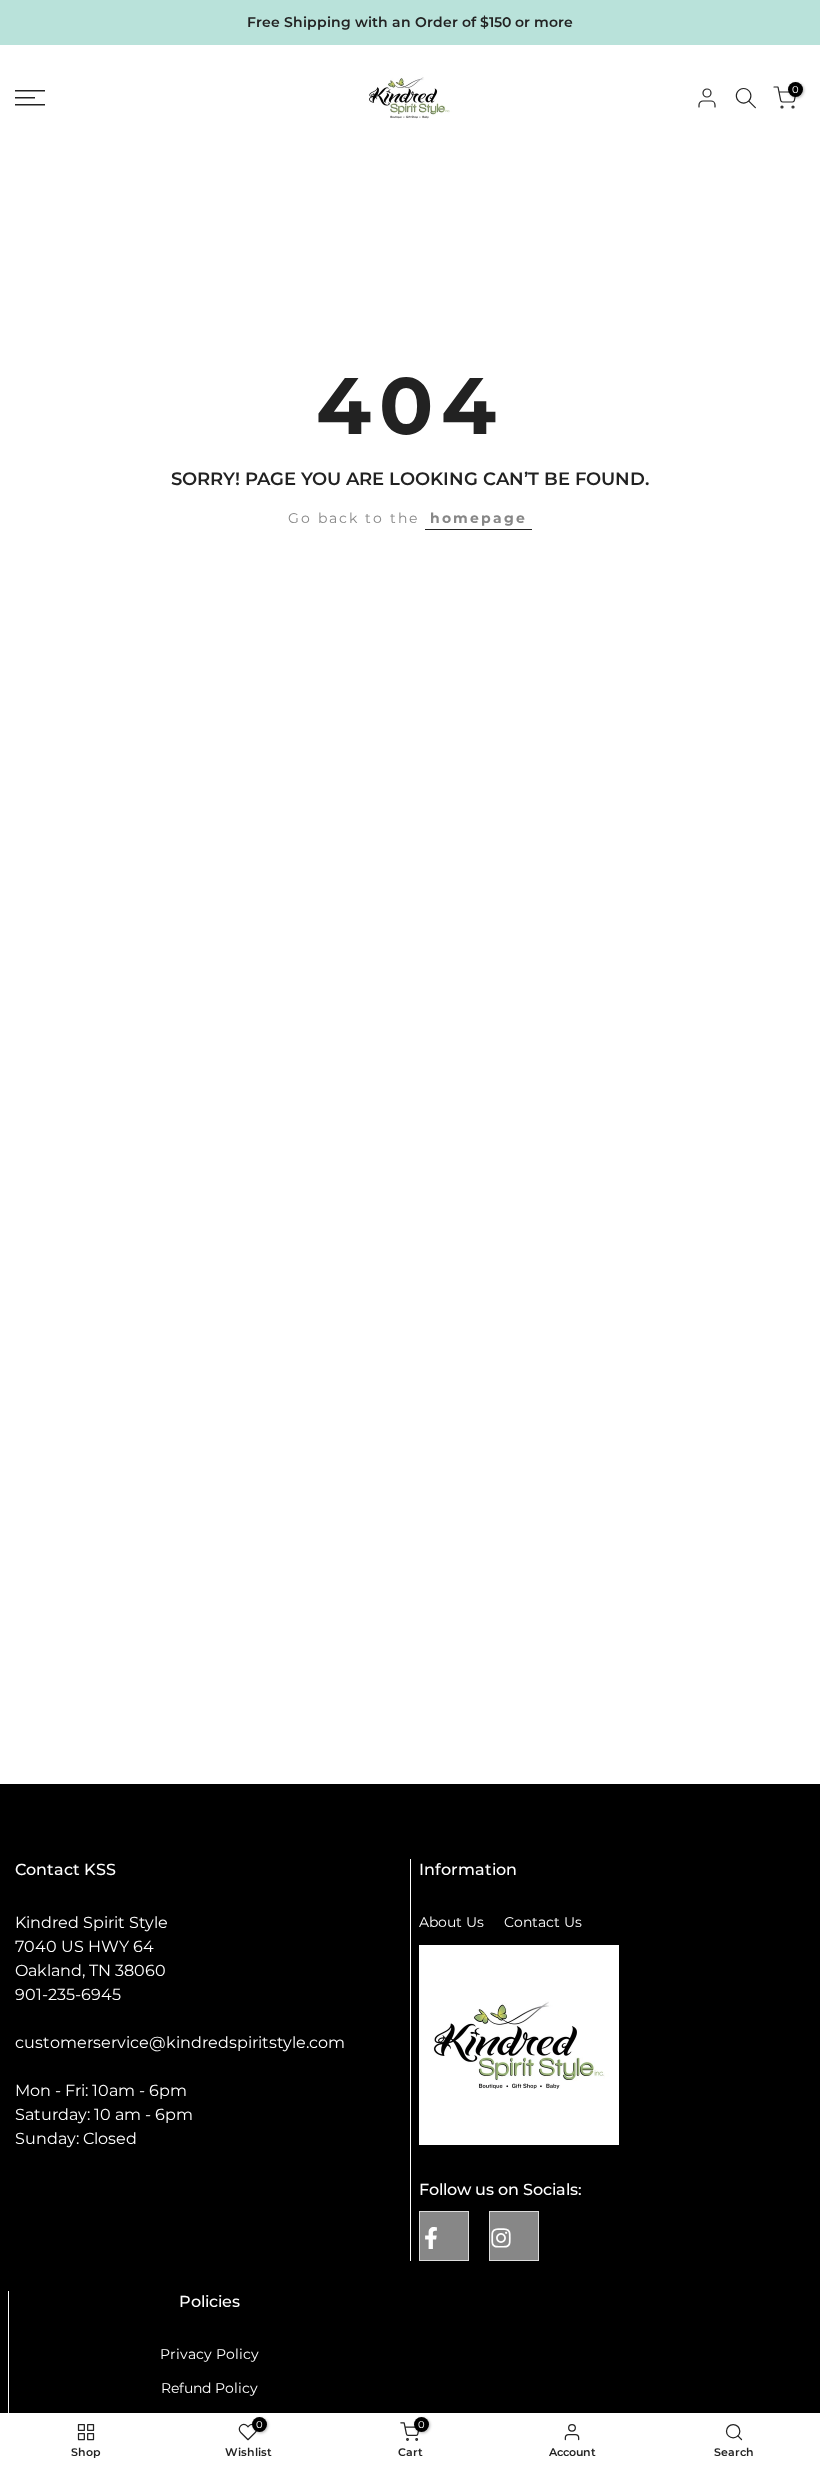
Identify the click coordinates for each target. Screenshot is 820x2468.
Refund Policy (209, 2388)
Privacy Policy (209, 2354)
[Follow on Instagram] (514, 2236)
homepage (478, 518)
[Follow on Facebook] (444, 2236)
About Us (451, 1922)
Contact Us (543, 1922)
